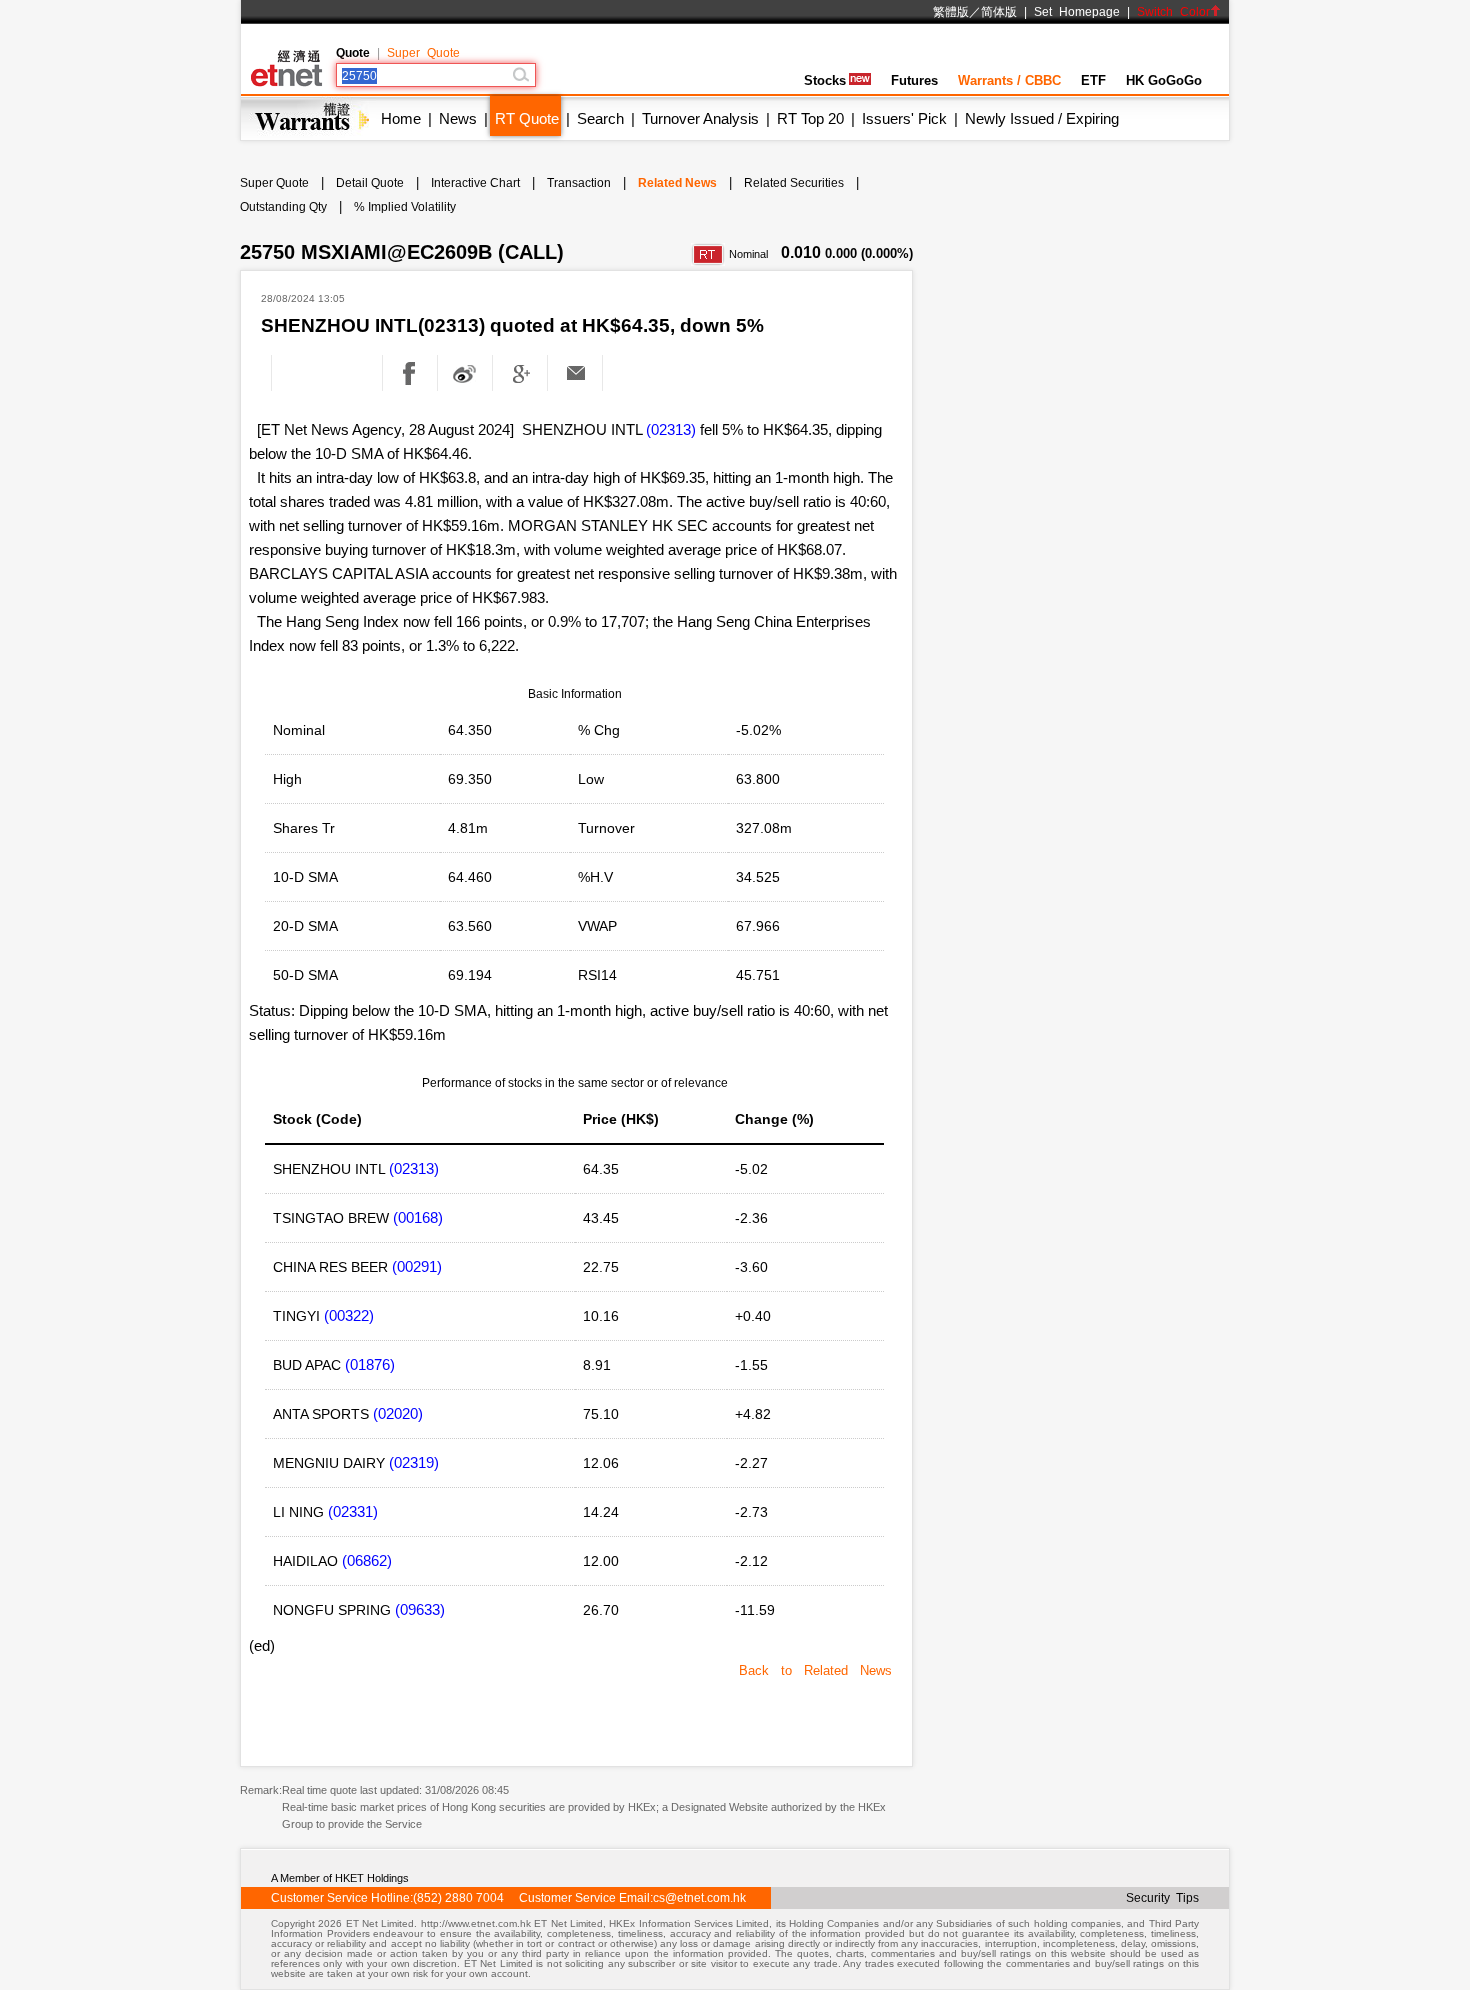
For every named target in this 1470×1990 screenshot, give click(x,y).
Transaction (579, 183)
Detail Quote (370, 183)
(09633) (420, 1609)
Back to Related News (815, 1670)
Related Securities (794, 183)
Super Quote (423, 53)
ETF (1093, 80)
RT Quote (527, 118)
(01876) (370, 1364)
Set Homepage (1077, 12)
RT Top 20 (810, 118)
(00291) (417, 1266)
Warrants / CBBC (1009, 80)
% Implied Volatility (405, 207)
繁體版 (951, 12)
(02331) (353, 1511)
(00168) (418, 1217)
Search (600, 118)
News (458, 118)
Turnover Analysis (700, 118)
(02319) (414, 1462)
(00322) (349, 1315)
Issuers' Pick (904, 118)
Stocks (825, 80)
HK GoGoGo (1164, 80)
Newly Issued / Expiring (1042, 118)
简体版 (999, 12)
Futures (914, 80)
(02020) (398, 1413)
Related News (677, 183)
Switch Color (1173, 12)
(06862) (367, 1560)
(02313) (671, 429)
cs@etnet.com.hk (699, 1898)
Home (401, 118)
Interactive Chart (475, 183)
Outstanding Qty (283, 207)
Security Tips (1162, 1898)
